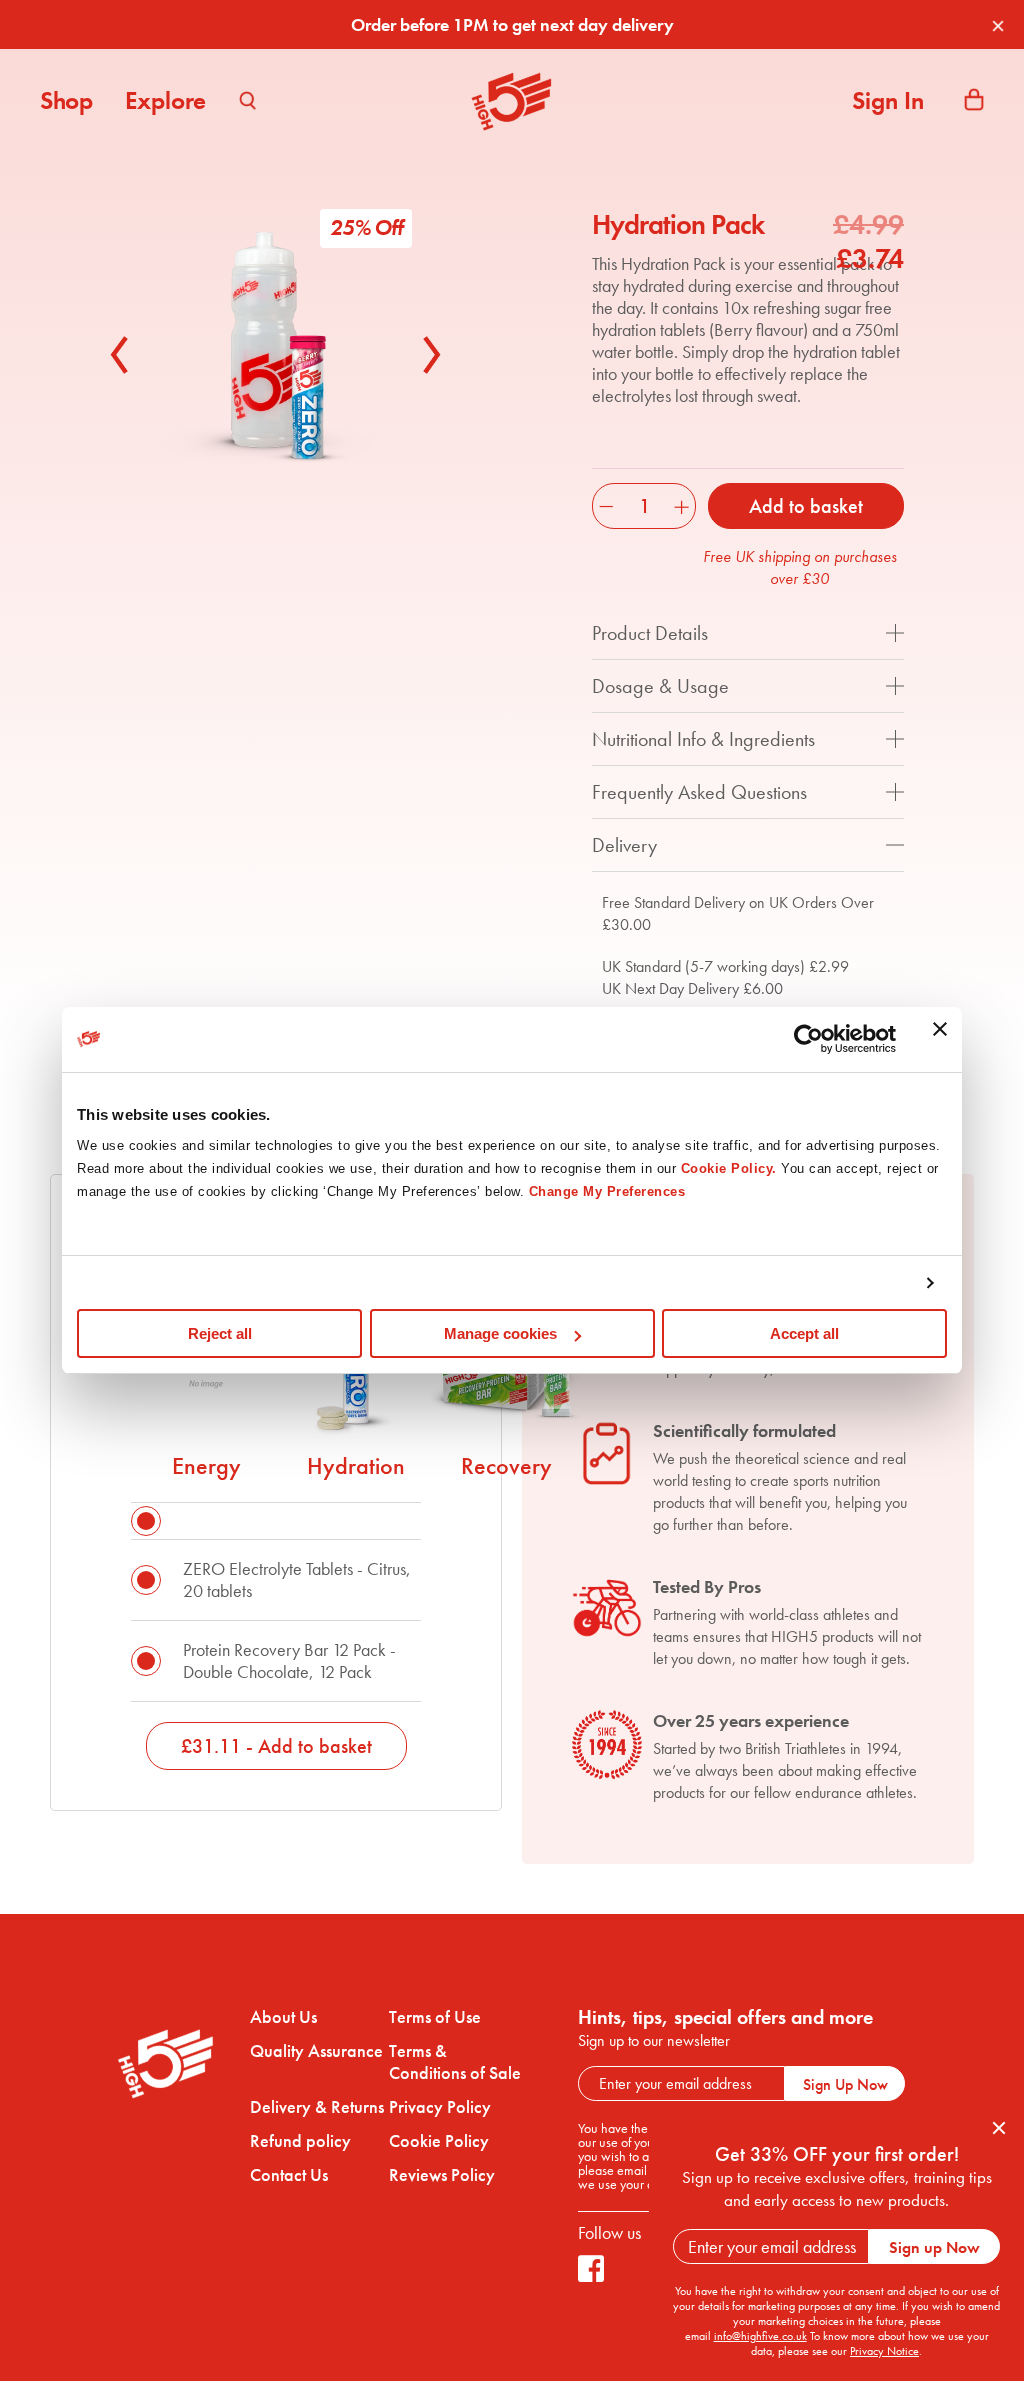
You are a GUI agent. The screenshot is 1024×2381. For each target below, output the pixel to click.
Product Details (650, 633)
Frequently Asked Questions (699, 792)
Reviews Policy (442, 2175)
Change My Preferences (607, 1191)
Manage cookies (500, 1333)
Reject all (220, 1333)
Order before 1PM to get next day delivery (512, 24)
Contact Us (289, 2175)
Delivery (624, 845)
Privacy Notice (884, 2351)
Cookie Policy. (729, 1168)
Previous (125, 355)
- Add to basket (276, 1746)
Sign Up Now (845, 2084)
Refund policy (300, 2141)
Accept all (804, 1333)
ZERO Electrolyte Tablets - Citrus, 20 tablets (297, 1579)
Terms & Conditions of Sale (455, 2062)
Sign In (888, 100)
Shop (66, 100)
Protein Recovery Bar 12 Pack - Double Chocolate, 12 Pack (289, 1660)
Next (427, 355)
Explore (165, 100)
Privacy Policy (440, 2107)
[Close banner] (940, 1039)
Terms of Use (435, 2017)
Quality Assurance (316, 2051)
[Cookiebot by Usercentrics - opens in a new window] (808, 1039)
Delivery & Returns (317, 2107)
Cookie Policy (439, 2141)
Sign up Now (934, 2247)
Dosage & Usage (660, 686)
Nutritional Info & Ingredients (703, 739)
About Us (283, 2017)
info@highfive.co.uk (760, 2336)
